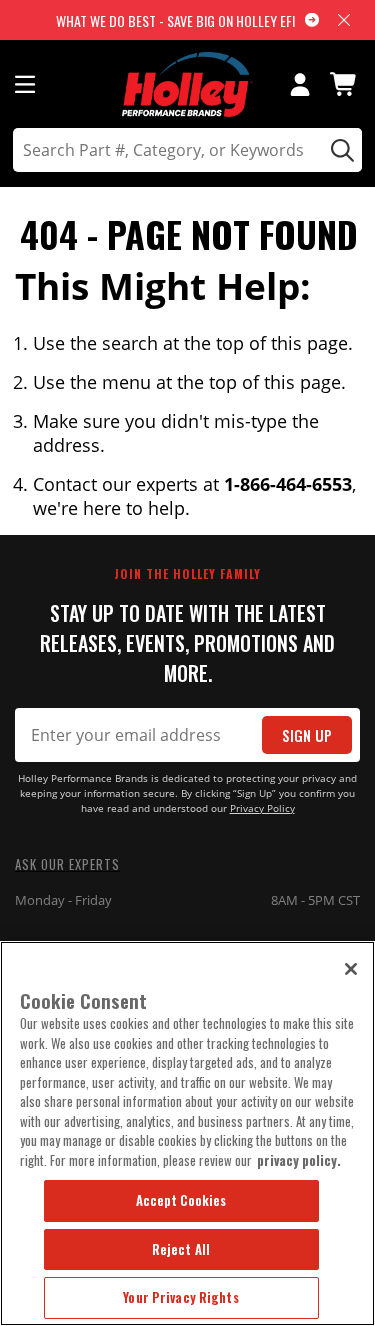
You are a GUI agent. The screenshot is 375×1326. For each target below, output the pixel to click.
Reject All (181, 1249)
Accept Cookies (181, 1200)
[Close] (351, 969)
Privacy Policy (262, 808)
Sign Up (307, 735)
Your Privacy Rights (180, 1297)
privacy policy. (299, 1160)
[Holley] (187, 84)
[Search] (339, 150)
